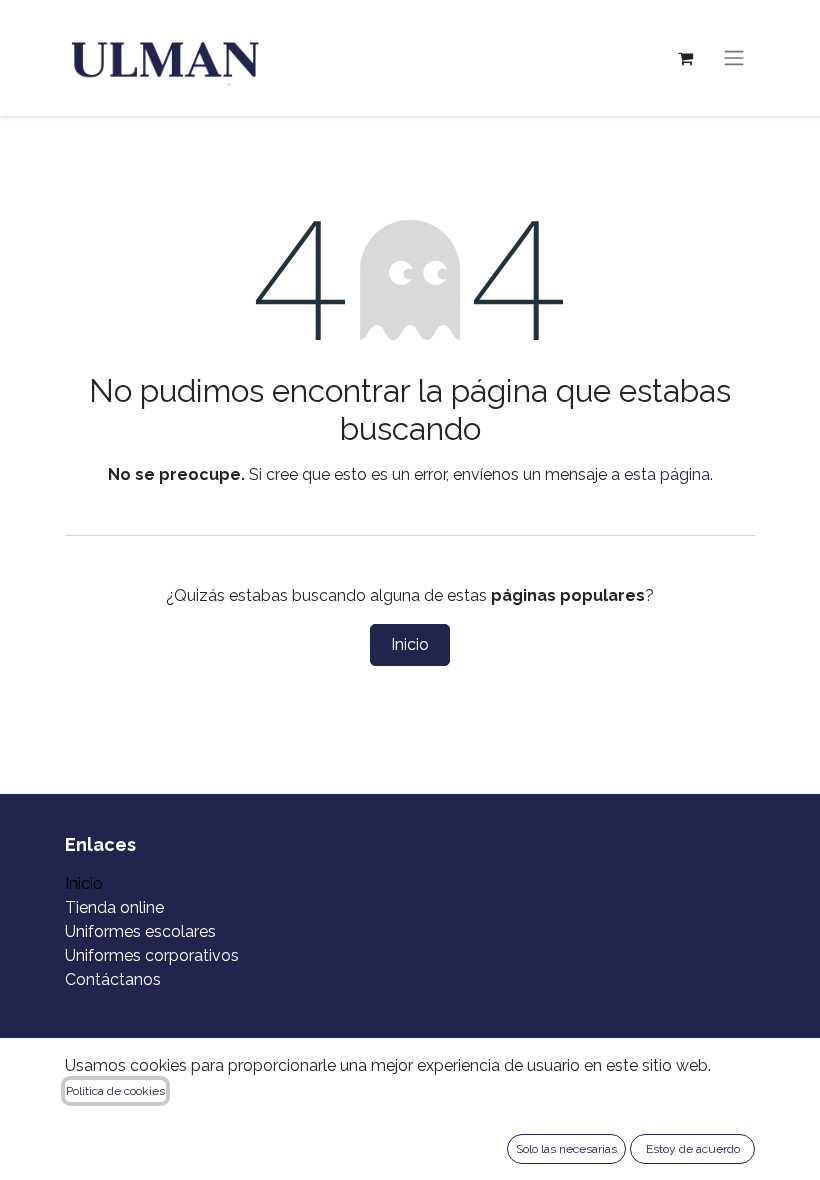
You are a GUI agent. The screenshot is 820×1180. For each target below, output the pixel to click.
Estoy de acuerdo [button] (693, 1149)
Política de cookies (115, 1091)
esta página (667, 474)
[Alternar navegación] (734, 58)
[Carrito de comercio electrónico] (685, 58)
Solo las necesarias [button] (566, 1149)
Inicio (410, 644)
